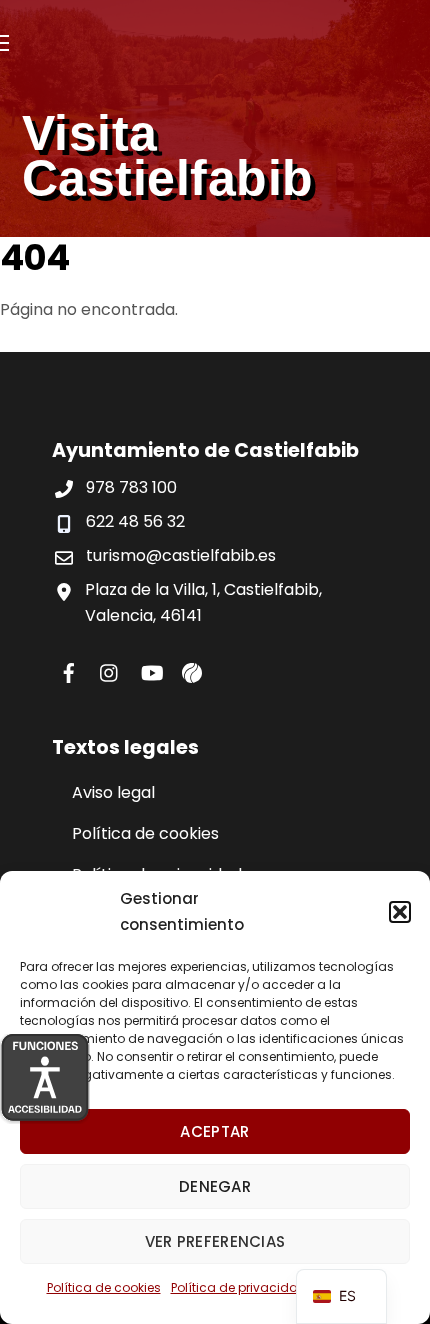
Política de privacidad (239, 1287)
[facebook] (69, 670)
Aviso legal (113, 792)
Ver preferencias (215, 1241)
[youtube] (151, 670)
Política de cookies (104, 1287)
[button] (400, 912)
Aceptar (214, 1131)
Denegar (215, 1186)
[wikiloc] (192, 670)
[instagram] (110, 670)
